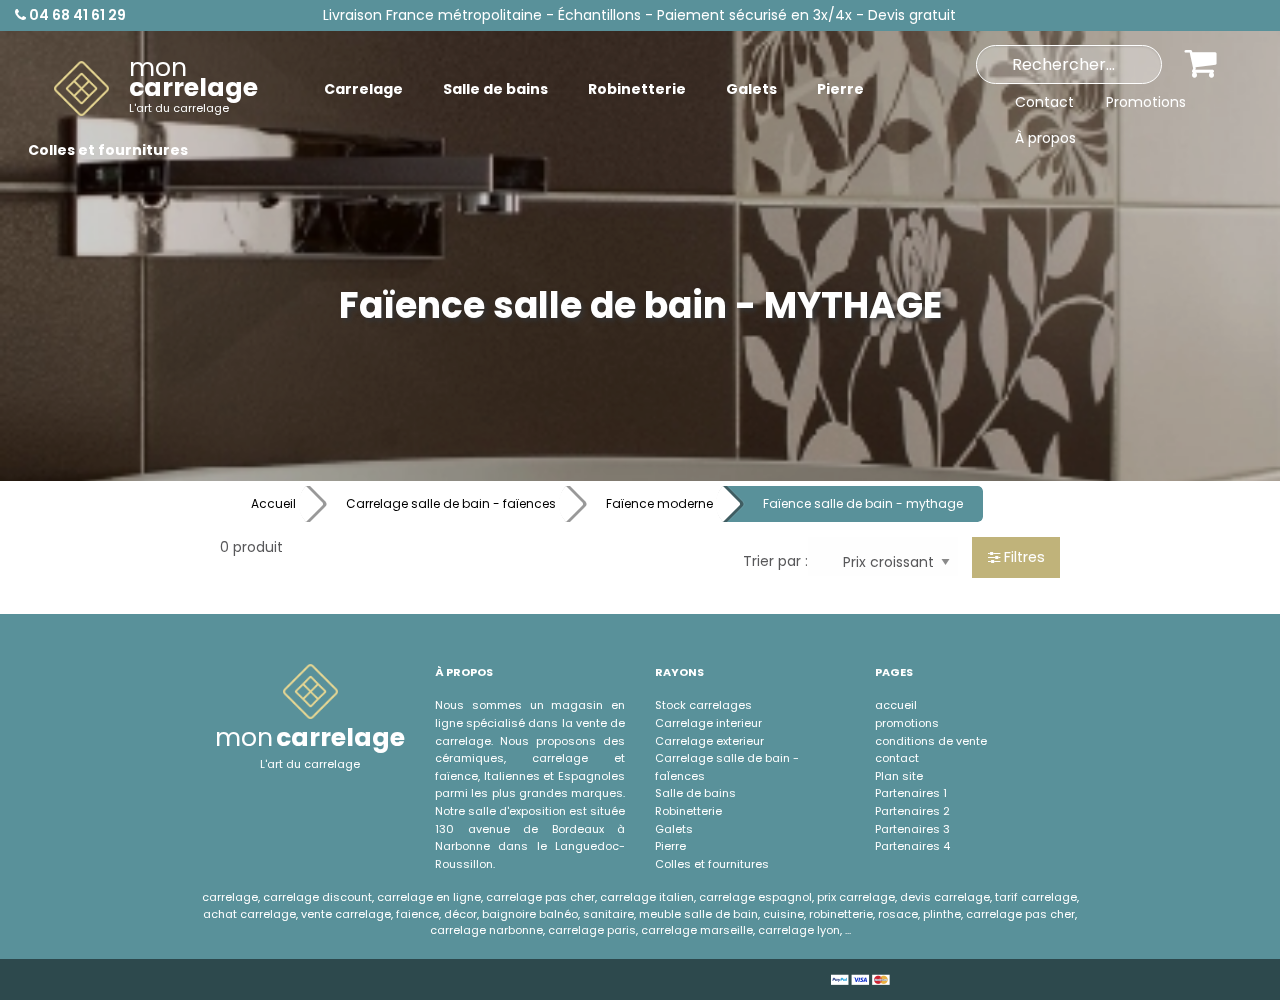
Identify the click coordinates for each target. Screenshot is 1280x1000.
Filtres (1022, 557)
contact (897, 758)
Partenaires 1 (911, 793)
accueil (896, 705)
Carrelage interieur (708, 723)
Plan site (899, 776)
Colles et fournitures (712, 864)
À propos (1045, 138)
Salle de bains (695, 793)
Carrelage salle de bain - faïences (451, 503)
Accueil (273, 503)
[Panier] (1201, 62)
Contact (1044, 102)
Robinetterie (688, 811)
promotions (907, 723)
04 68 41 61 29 (76, 15)
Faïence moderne (659, 503)
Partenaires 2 (912, 811)
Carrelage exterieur (709, 741)
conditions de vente (931, 741)
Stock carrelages (703, 705)
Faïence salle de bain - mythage (863, 503)
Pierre (670, 846)
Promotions (1146, 102)
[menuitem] (156, 89)
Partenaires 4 (912, 846)
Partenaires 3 (912, 829)
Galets (674, 829)
